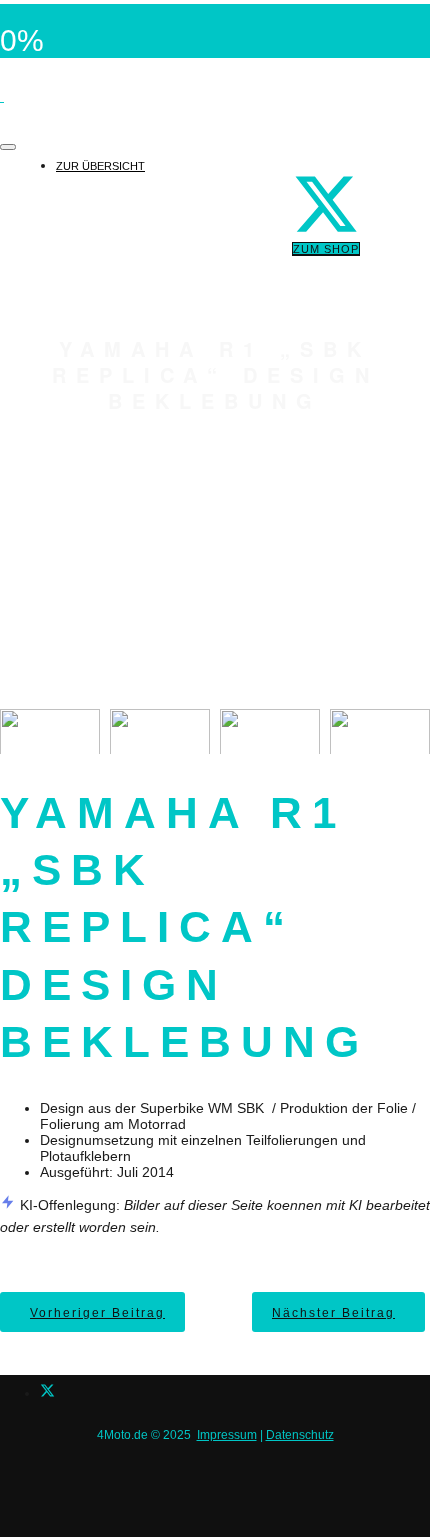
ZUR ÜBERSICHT (100, 166)
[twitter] (47, 1393)
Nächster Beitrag (333, 1313)
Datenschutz (300, 1435)
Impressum (227, 1435)
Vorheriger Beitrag (97, 1313)
